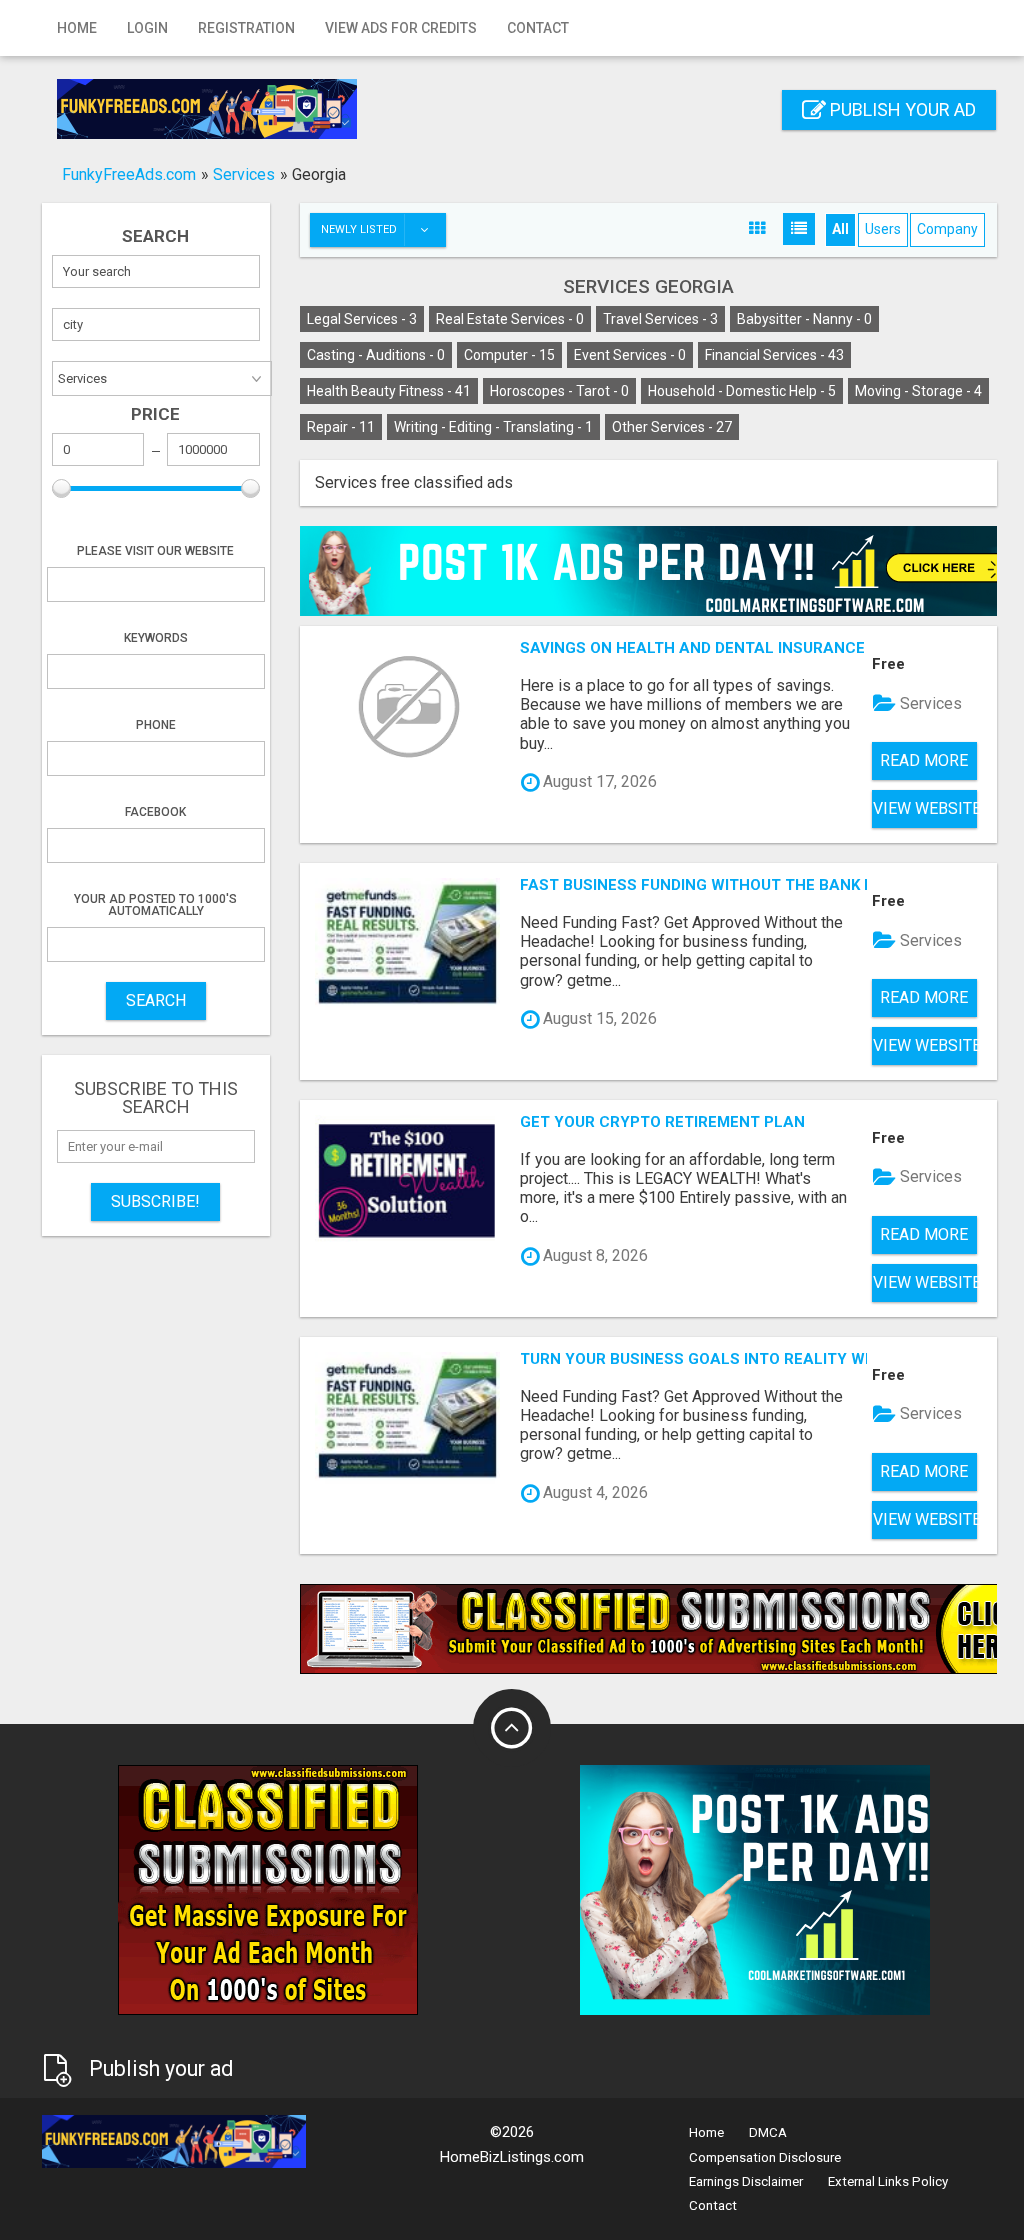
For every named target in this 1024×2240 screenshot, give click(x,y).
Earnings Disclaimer (746, 2181)
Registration (246, 28)
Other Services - (672, 427)
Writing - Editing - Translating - (493, 427)
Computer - (509, 355)
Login (147, 28)
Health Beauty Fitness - (389, 391)
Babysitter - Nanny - (804, 319)
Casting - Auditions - (376, 355)
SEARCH (156, 1000)
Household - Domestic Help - (742, 391)
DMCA (768, 2132)
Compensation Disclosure (765, 2157)
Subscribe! (155, 1201)
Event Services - (630, 355)
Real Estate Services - (510, 319)
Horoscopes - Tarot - (559, 391)
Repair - (341, 427)
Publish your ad (901, 109)
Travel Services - (660, 319)
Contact (538, 28)
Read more (924, 760)
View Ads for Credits (401, 28)
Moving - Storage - (918, 391)
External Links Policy (888, 2181)
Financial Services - (774, 355)
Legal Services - (362, 319)
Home (77, 28)
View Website (925, 808)
